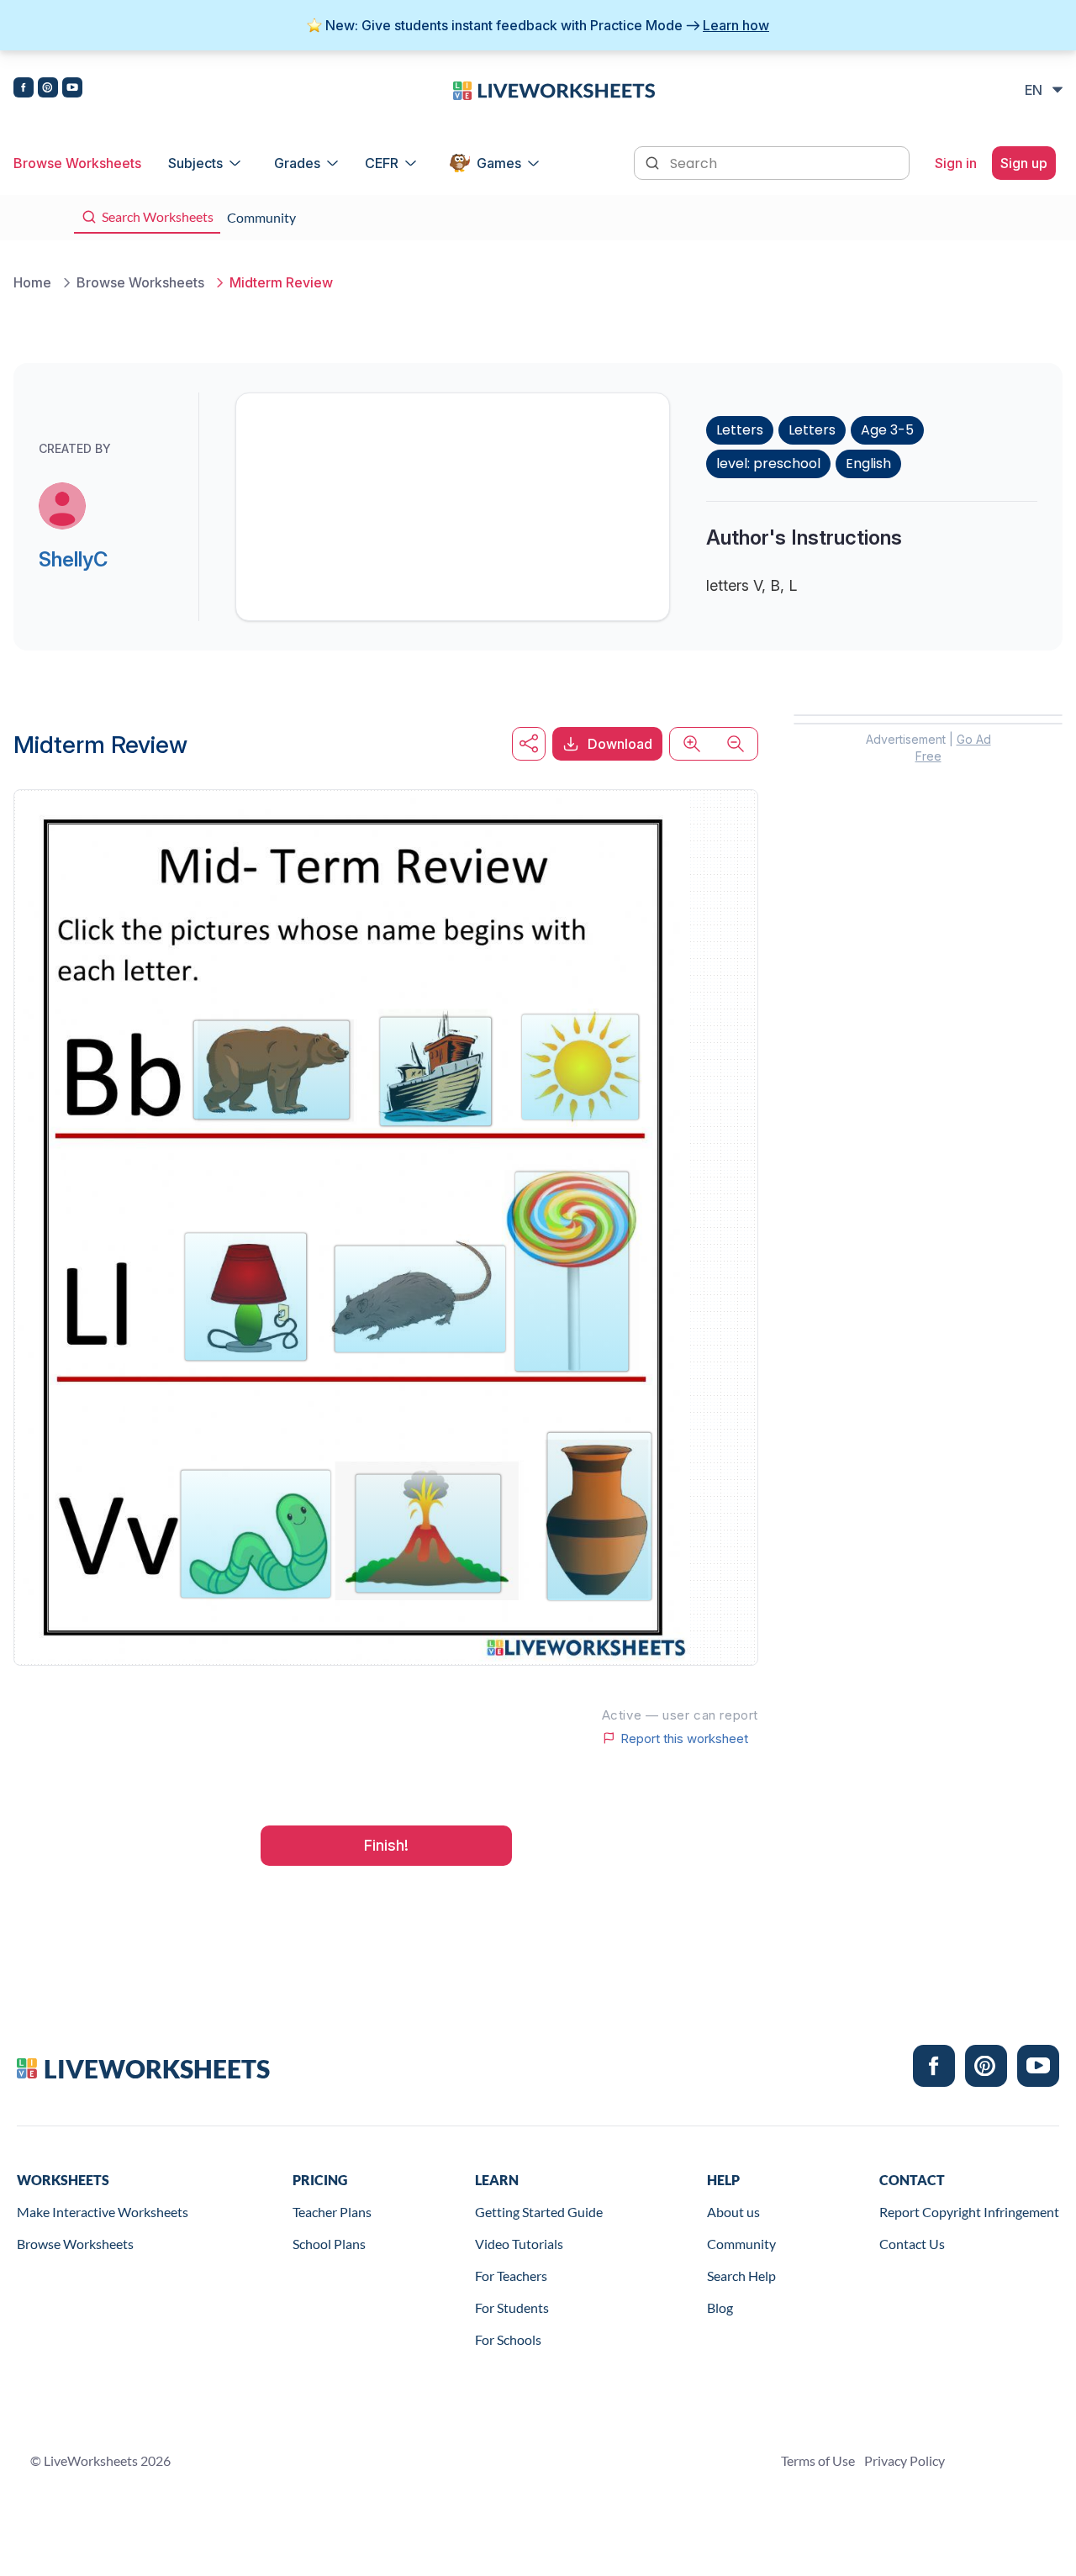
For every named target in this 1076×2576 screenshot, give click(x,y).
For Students (512, 2307)
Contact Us (912, 2244)
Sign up (1024, 163)
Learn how (736, 25)
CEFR (382, 163)
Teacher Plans (332, 2212)
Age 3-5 (887, 430)
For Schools (508, 2339)
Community (741, 2244)
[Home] (554, 89)
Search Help (741, 2276)
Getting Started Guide (539, 2212)
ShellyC (73, 559)
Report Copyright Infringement (969, 2212)
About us (733, 2212)
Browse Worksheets (77, 163)
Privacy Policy (905, 2460)
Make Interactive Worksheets (103, 2212)
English (868, 464)
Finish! (386, 1845)
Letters (740, 430)
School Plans (329, 2244)
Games (499, 163)
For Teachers (511, 2276)
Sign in (956, 163)
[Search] (654, 161)
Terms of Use (818, 2460)
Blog (720, 2307)
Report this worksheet (684, 1738)
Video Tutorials (519, 2244)
